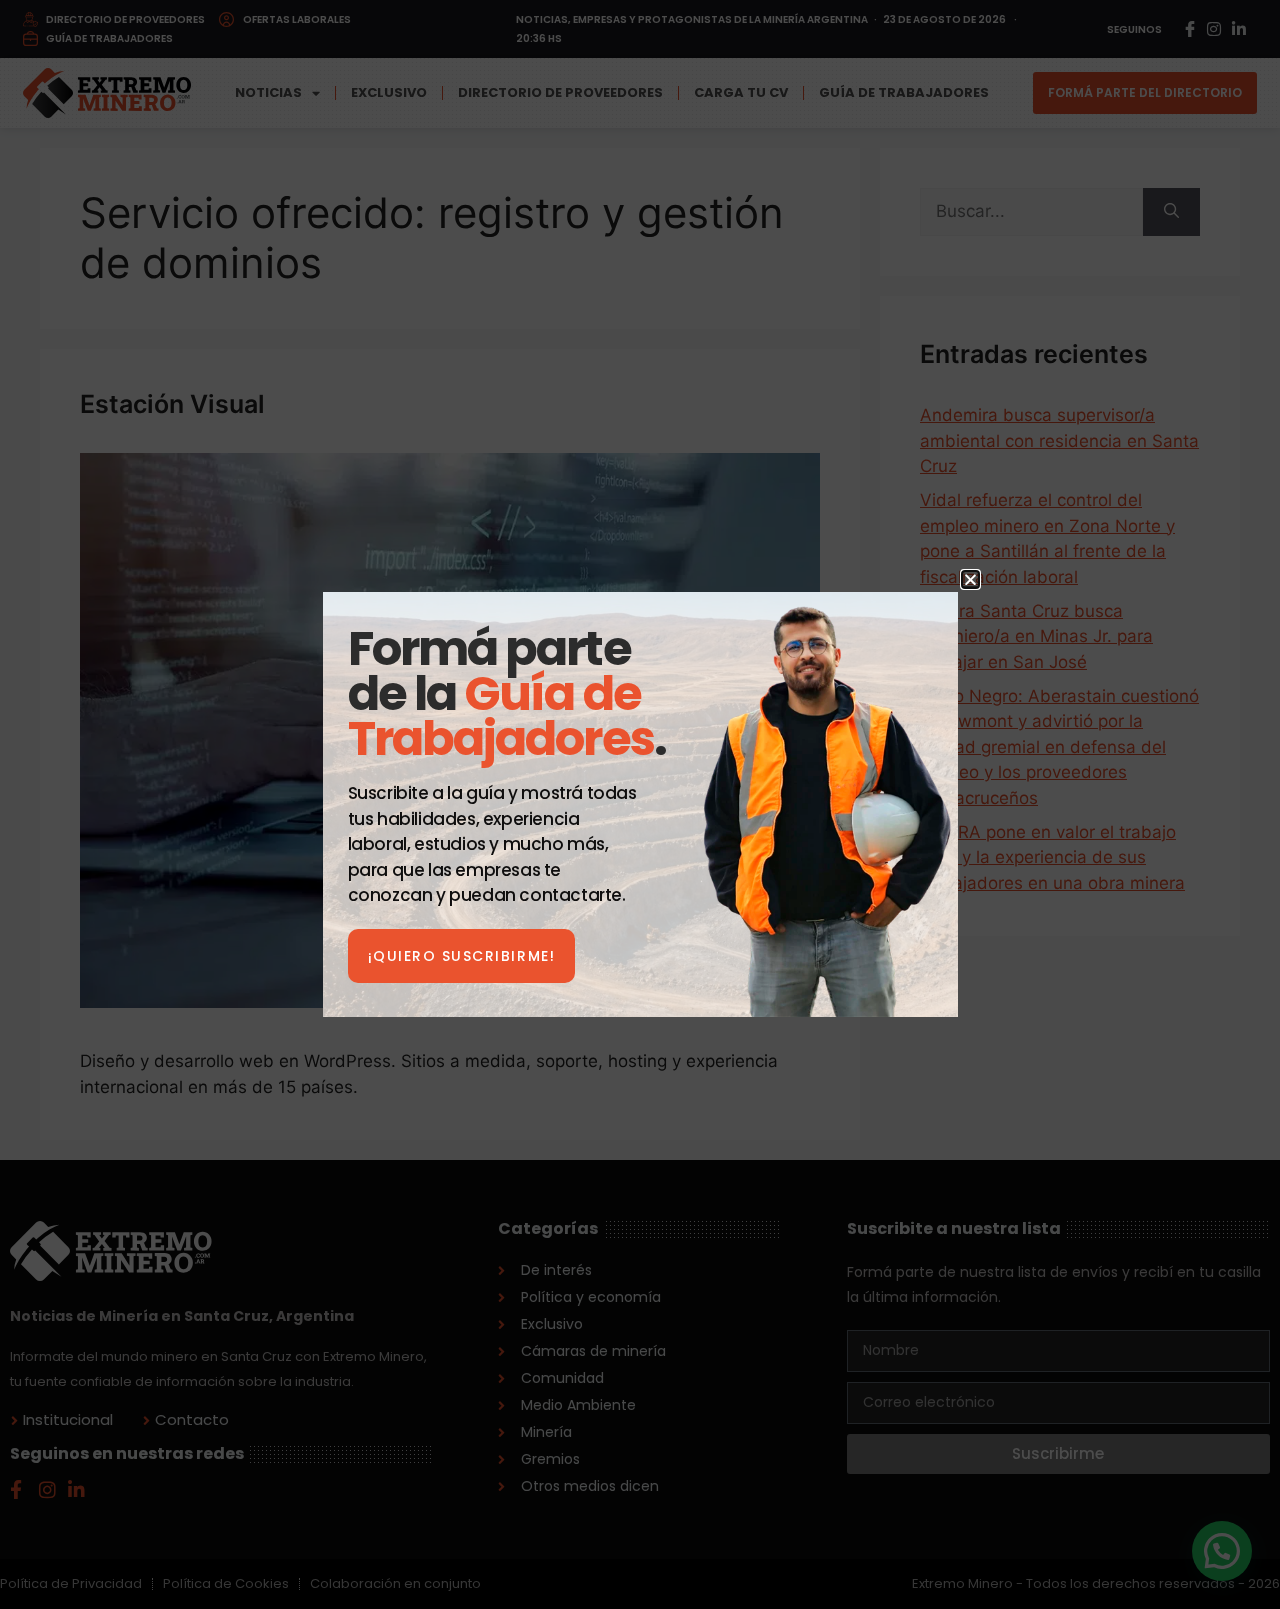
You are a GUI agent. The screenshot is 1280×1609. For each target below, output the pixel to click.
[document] (640, 804)
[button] (970, 579)
